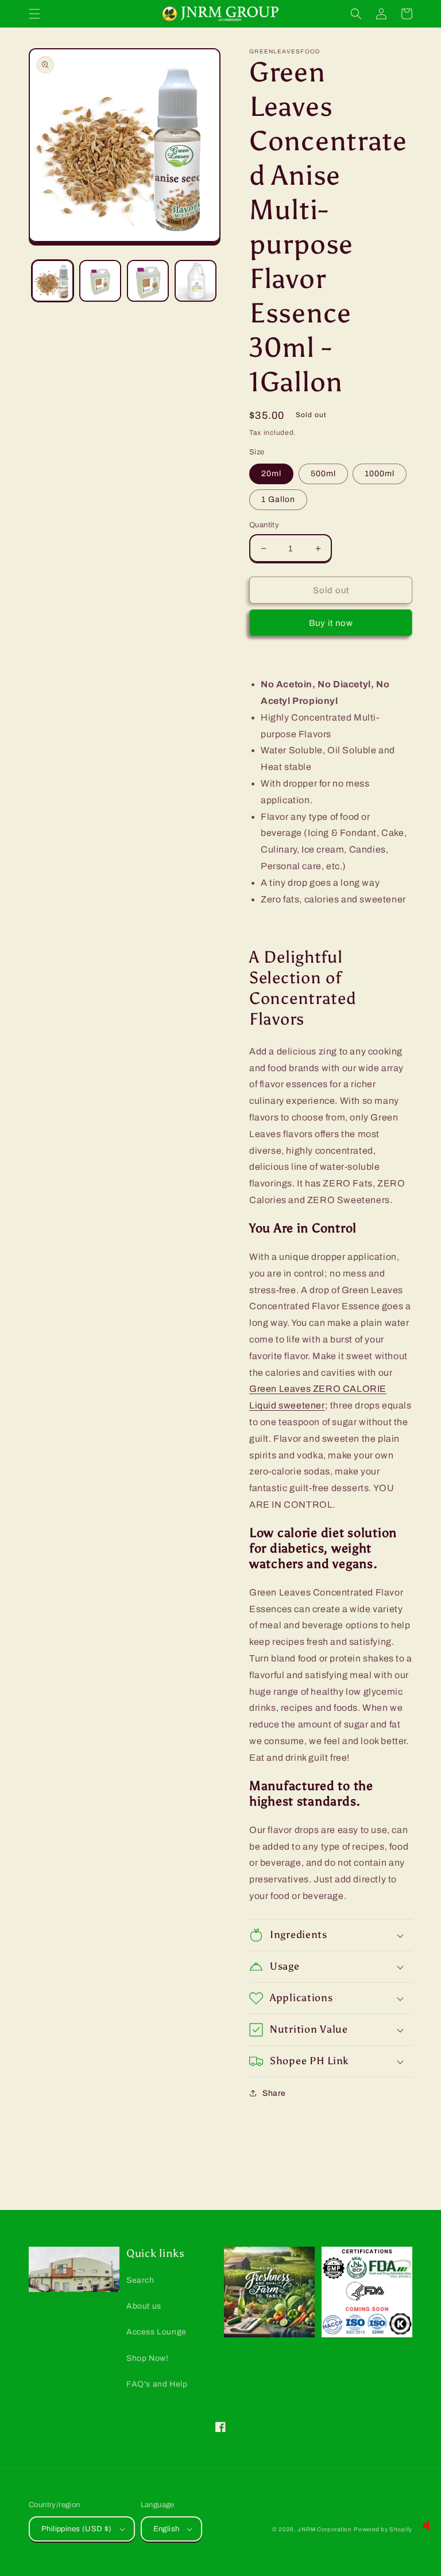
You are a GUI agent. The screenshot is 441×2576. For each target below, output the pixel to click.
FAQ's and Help (157, 2384)
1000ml (380, 474)
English (167, 2529)
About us (144, 2306)
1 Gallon (278, 499)
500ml (323, 474)
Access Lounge (156, 2332)
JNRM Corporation (324, 2529)
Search (140, 2280)
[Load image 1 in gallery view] (53, 281)
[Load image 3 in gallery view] (148, 281)
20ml (271, 474)
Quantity (264, 525)
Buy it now (331, 623)
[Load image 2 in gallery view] (100, 281)
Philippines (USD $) (77, 2529)
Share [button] (274, 2093)
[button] (34, 14)
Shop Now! (147, 2358)
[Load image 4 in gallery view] (196, 281)
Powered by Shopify (383, 2529)
